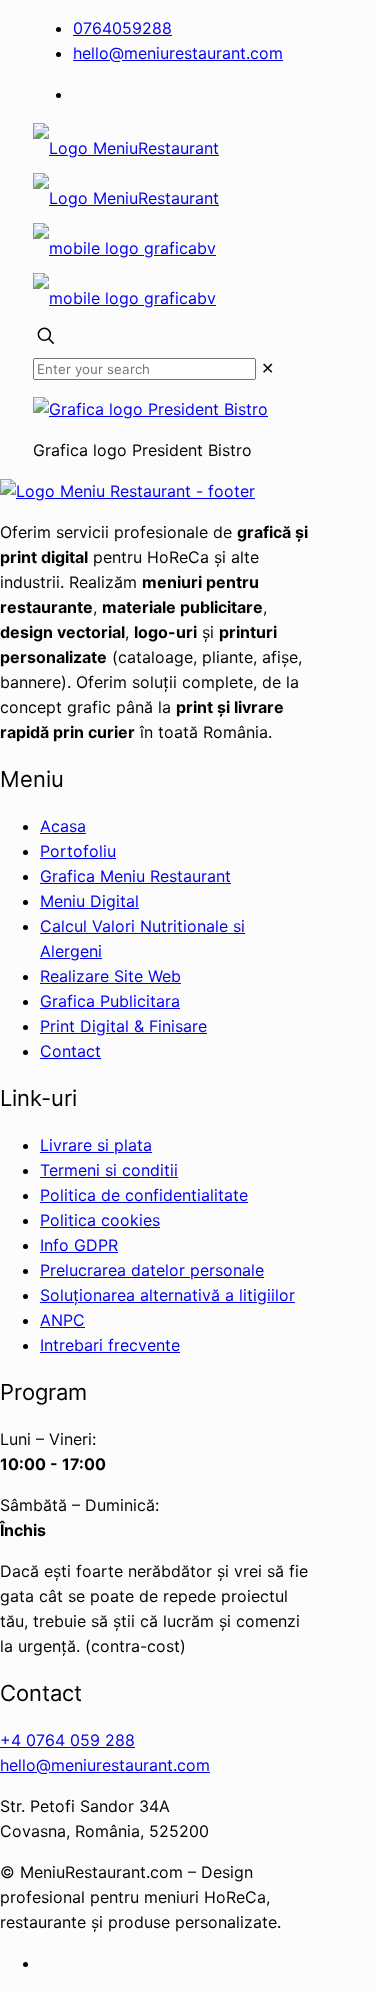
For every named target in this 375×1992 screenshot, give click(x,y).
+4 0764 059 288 (67, 1740)
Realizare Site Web (110, 976)
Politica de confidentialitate (144, 1195)
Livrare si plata (96, 1145)
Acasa (63, 826)
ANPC (62, 1320)
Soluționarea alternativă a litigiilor (167, 1295)
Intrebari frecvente (110, 1345)
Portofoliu (78, 851)
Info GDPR (79, 1245)
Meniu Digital (89, 901)
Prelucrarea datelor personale (152, 1270)
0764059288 (122, 28)
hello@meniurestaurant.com (178, 53)
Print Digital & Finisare (123, 1026)
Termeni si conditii (109, 1170)
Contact (70, 1051)
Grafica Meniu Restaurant (135, 876)
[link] (267, 368)
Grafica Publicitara (110, 1001)
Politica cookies (100, 1220)
